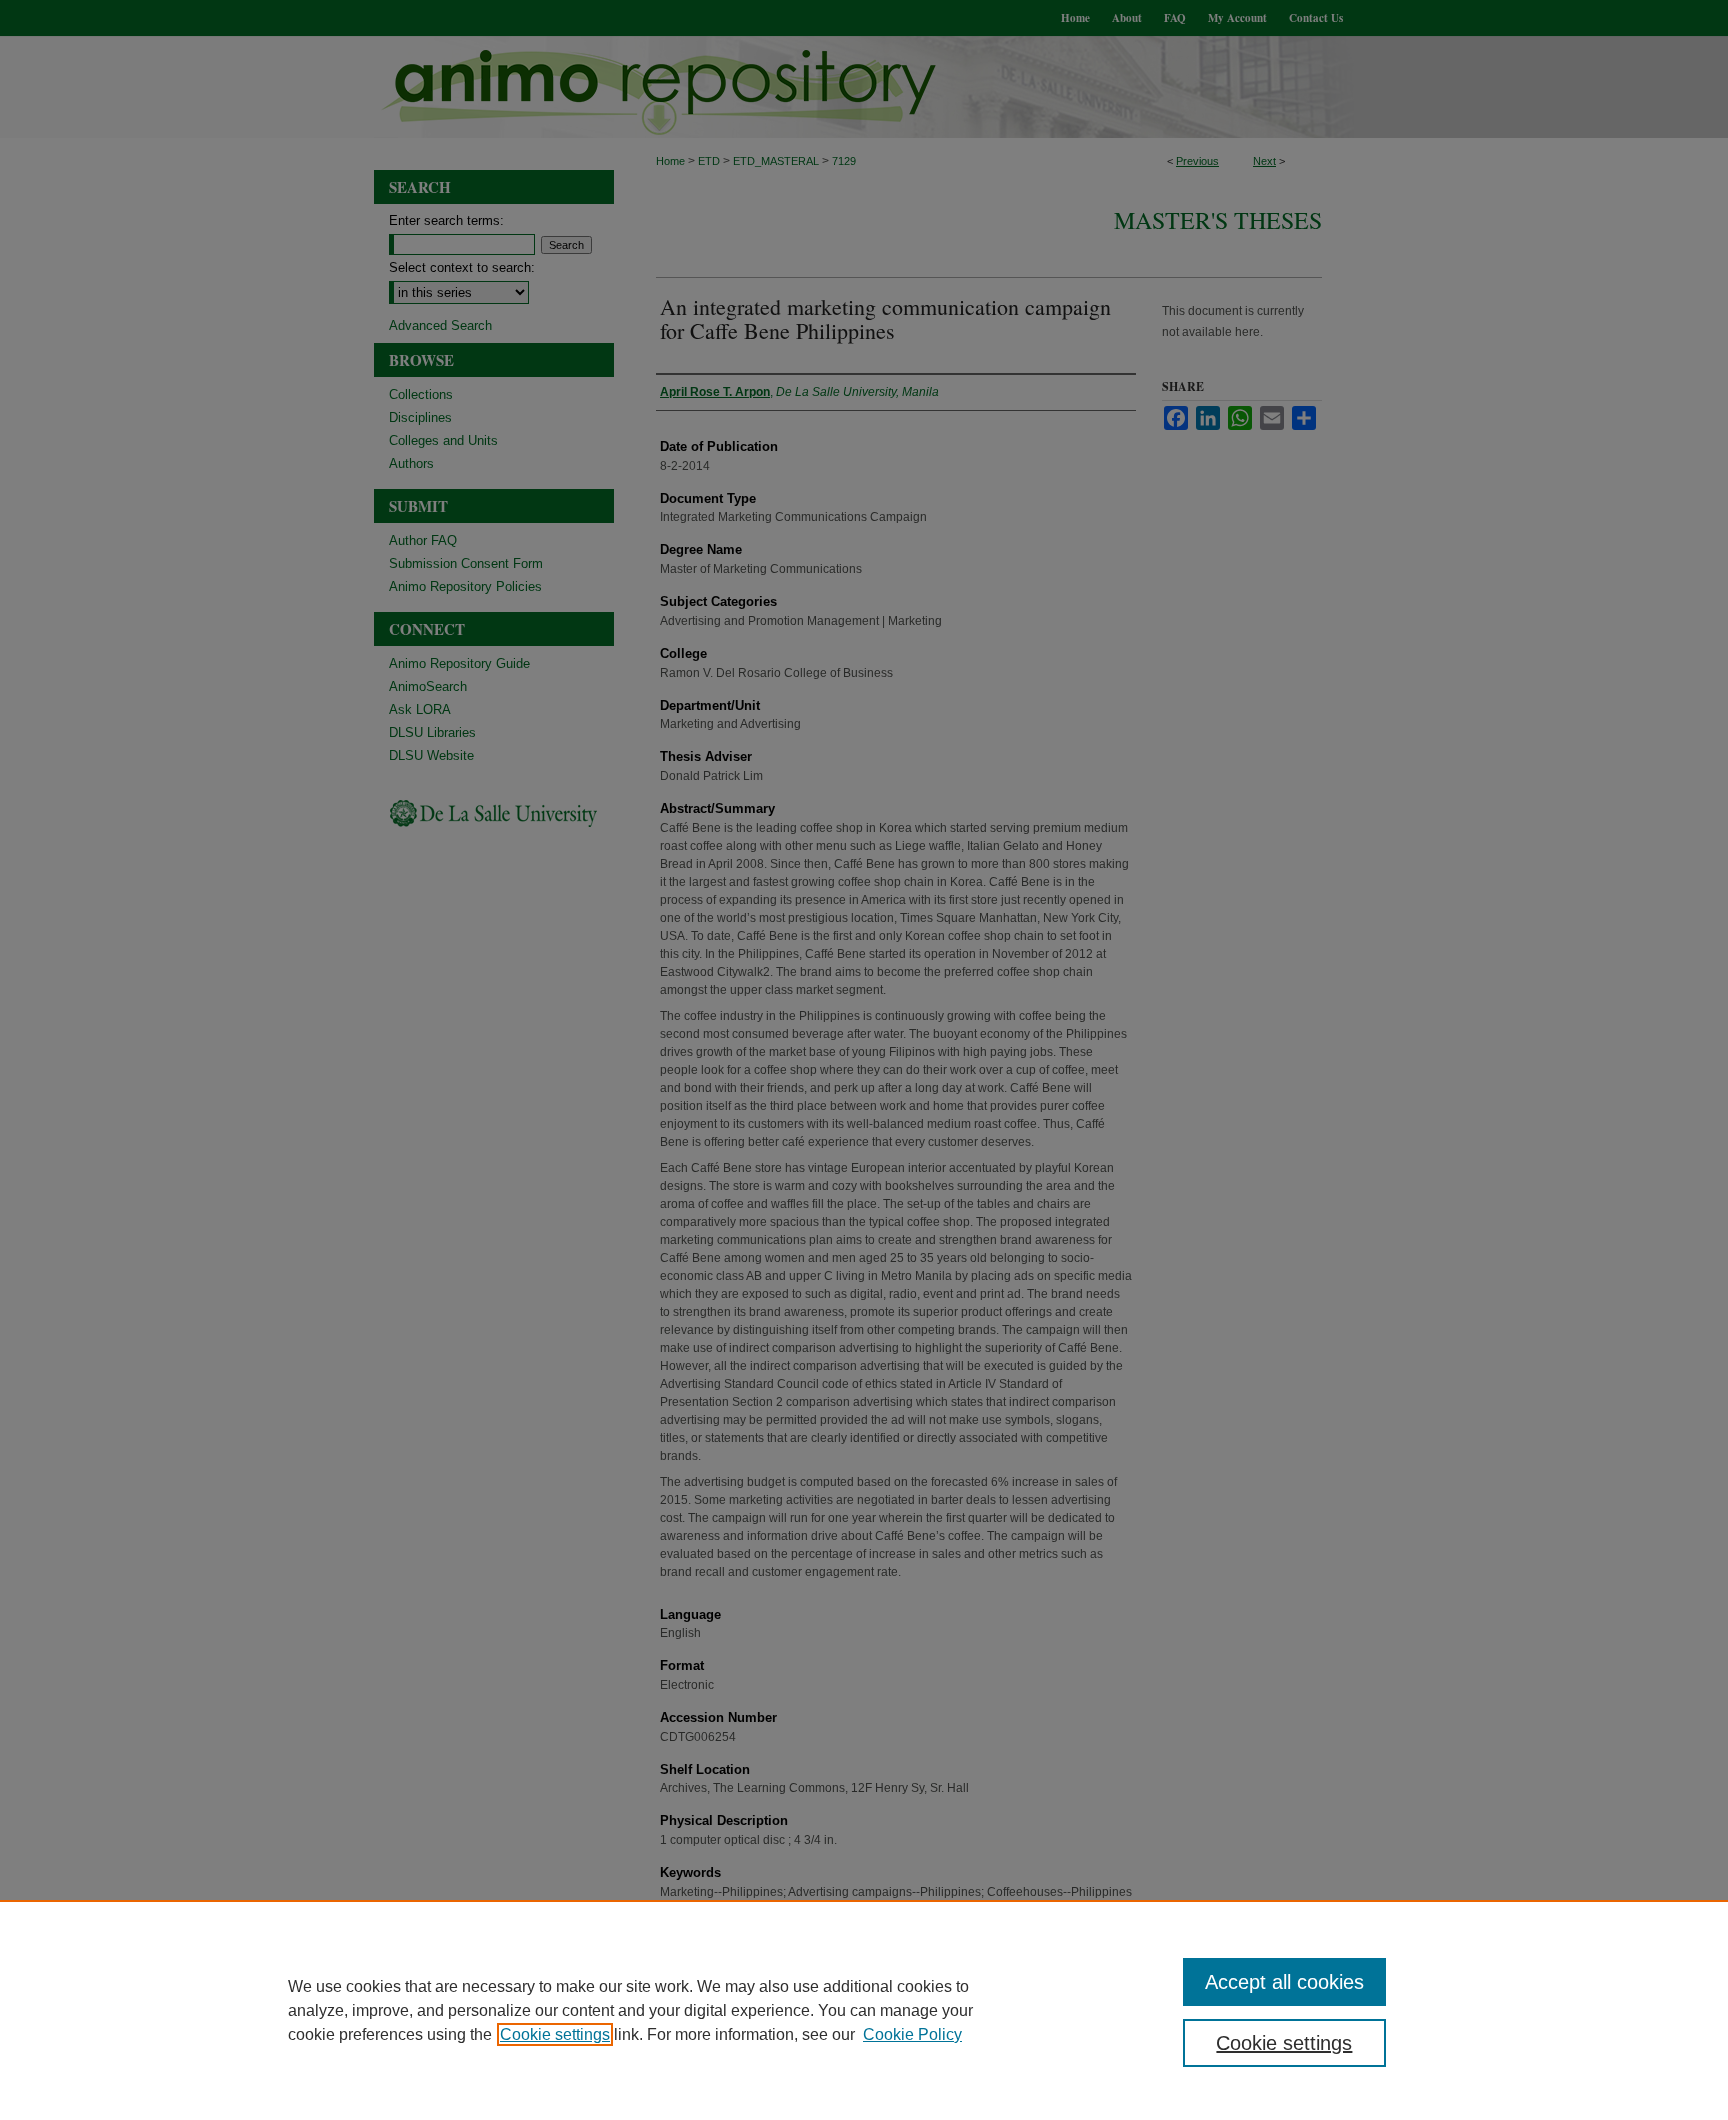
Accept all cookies (1284, 1982)
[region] (864, 2010)
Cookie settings (555, 2034)
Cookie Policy (912, 2034)
